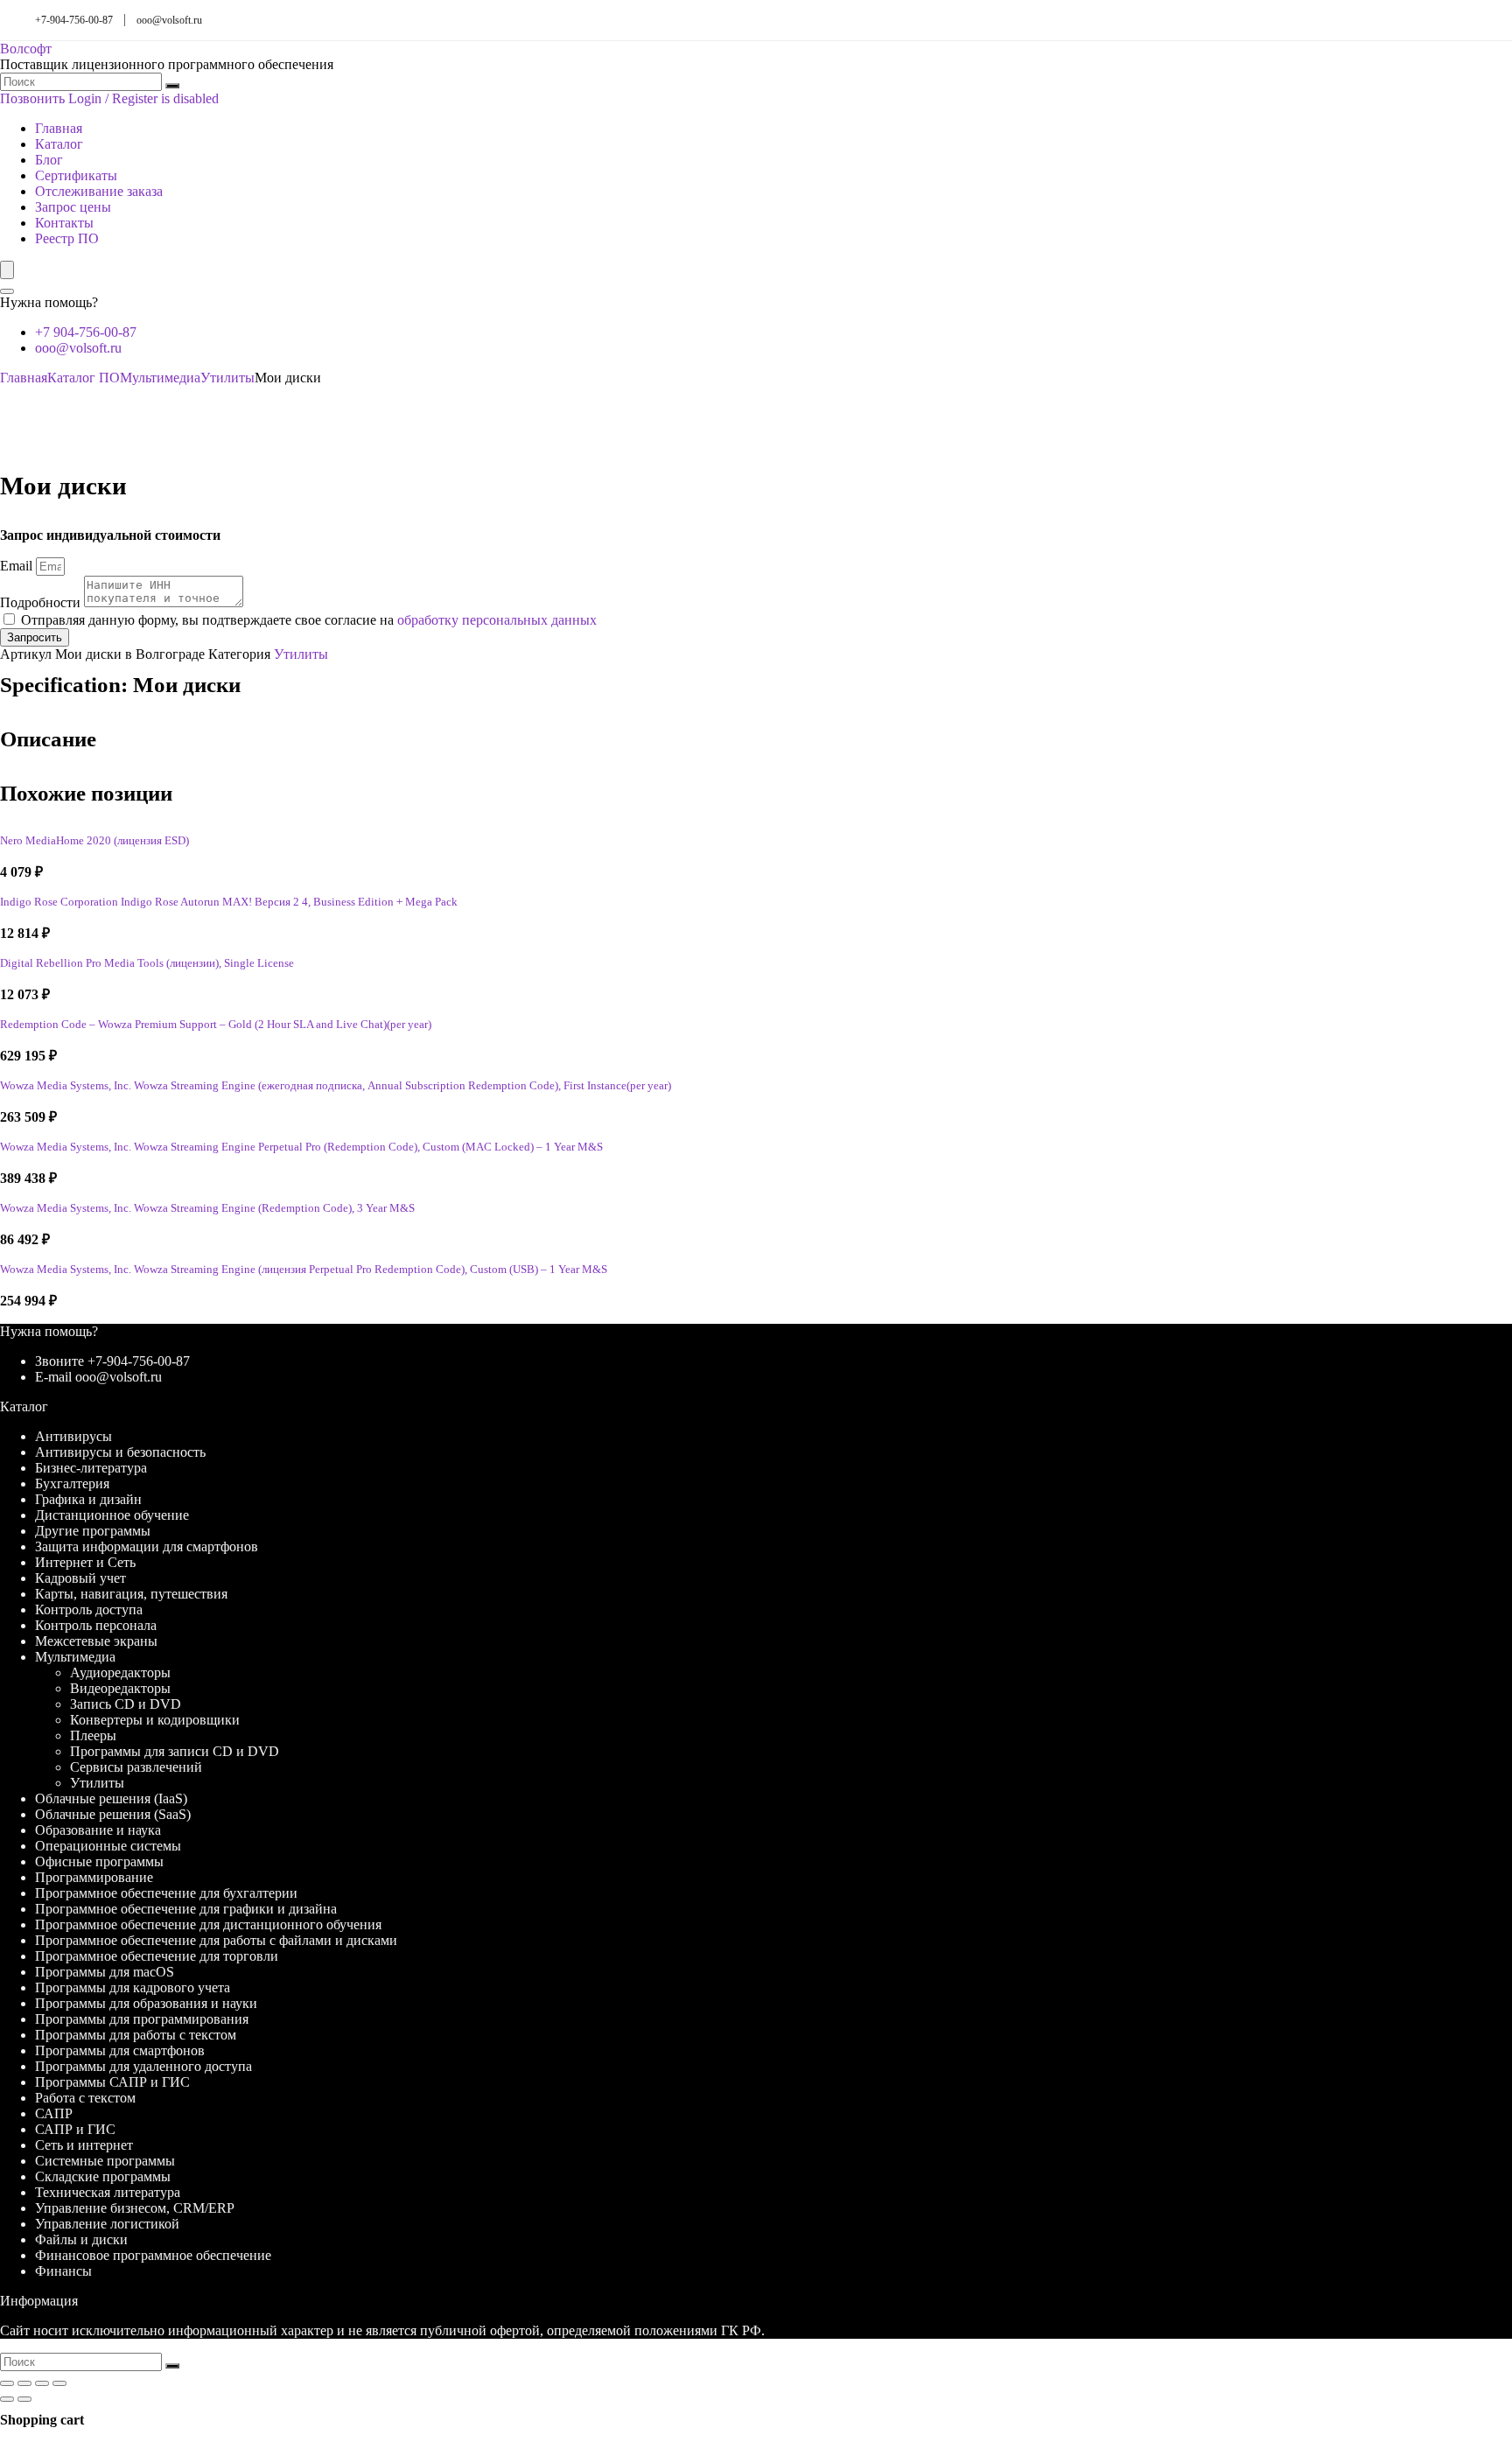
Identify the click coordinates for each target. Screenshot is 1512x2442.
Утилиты (227, 378)
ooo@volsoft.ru (169, 20)
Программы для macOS (105, 1972)
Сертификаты (76, 175)
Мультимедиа (160, 378)
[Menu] (7, 270)
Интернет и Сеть (85, 1562)
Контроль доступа (89, 1609)
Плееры (93, 1735)
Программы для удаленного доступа (143, 2066)
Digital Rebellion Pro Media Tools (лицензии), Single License (147, 963)
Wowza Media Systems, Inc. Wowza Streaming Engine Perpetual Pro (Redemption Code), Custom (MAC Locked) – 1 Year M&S (301, 1147)
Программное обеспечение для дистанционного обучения (208, 1924)
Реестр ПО (67, 238)
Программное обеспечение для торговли (157, 1956)
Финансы (63, 2271)
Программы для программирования (142, 2019)
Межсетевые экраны (96, 1641)
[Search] (7, 291)
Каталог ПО (84, 378)
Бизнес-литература (91, 1468)
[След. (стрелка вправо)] (24, 2399)
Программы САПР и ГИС (112, 2082)
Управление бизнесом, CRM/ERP (135, 2208)
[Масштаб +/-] (7, 2383)
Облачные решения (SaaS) (113, 1814)
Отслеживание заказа (99, 191)
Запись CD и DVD (126, 1704)
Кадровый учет (80, 1578)
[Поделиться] (42, 2383)
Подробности (42, 602)
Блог (49, 160)
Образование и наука (98, 1830)
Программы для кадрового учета (133, 1987)
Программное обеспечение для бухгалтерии (166, 1893)
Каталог (59, 144)
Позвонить (32, 98)
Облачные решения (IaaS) (111, 1798)
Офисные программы (99, 1861)
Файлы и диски (81, 2239)
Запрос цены (73, 207)
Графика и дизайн (88, 1499)
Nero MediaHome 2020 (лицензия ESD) (94, 841)
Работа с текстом (85, 2098)
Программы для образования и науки (146, 2003)
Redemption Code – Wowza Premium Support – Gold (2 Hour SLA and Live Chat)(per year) (216, 1025)
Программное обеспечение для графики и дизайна (186, 1909)
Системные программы (105, 2161)
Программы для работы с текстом (136, 2035)
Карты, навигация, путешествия (131, 1594)
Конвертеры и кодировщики (155, 1720)
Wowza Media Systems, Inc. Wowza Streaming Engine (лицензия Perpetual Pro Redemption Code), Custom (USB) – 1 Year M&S (304, 1270)
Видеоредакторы (120, 1688)
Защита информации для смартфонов (147, 1546)
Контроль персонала (96, 1625)
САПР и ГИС (75, 2129)
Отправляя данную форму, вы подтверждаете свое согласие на (309, 620)
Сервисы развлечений (136, 1767)
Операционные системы (108, 1846)
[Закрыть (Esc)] (59, 2383)
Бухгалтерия (72, 1483)
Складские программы (103, 2176)
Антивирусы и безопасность (120, 1452)
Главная (59, 128)
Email (18, 566)
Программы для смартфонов (120, 2050)
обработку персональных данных (497, 620)
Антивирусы (73, 1436)
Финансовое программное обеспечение (153, 2255)
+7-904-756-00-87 (74, 20)
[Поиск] (172, 86)
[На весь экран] (24, 2383)
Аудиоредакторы (120, 1672)
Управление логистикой (107, 2224)
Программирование (94, 1877)
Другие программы (93, 1531)
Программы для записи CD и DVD (175, 1751)
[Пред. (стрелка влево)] (7, 2399)
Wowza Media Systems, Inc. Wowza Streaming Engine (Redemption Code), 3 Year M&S (207, 1208)
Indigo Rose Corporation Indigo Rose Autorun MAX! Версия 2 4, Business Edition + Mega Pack (229, 902)
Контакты (64, 223)
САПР (54, 2113)
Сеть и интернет (84, 2145)
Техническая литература (108, 2192)
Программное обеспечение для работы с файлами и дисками (216, 1940)
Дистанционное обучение (112, 1515)
